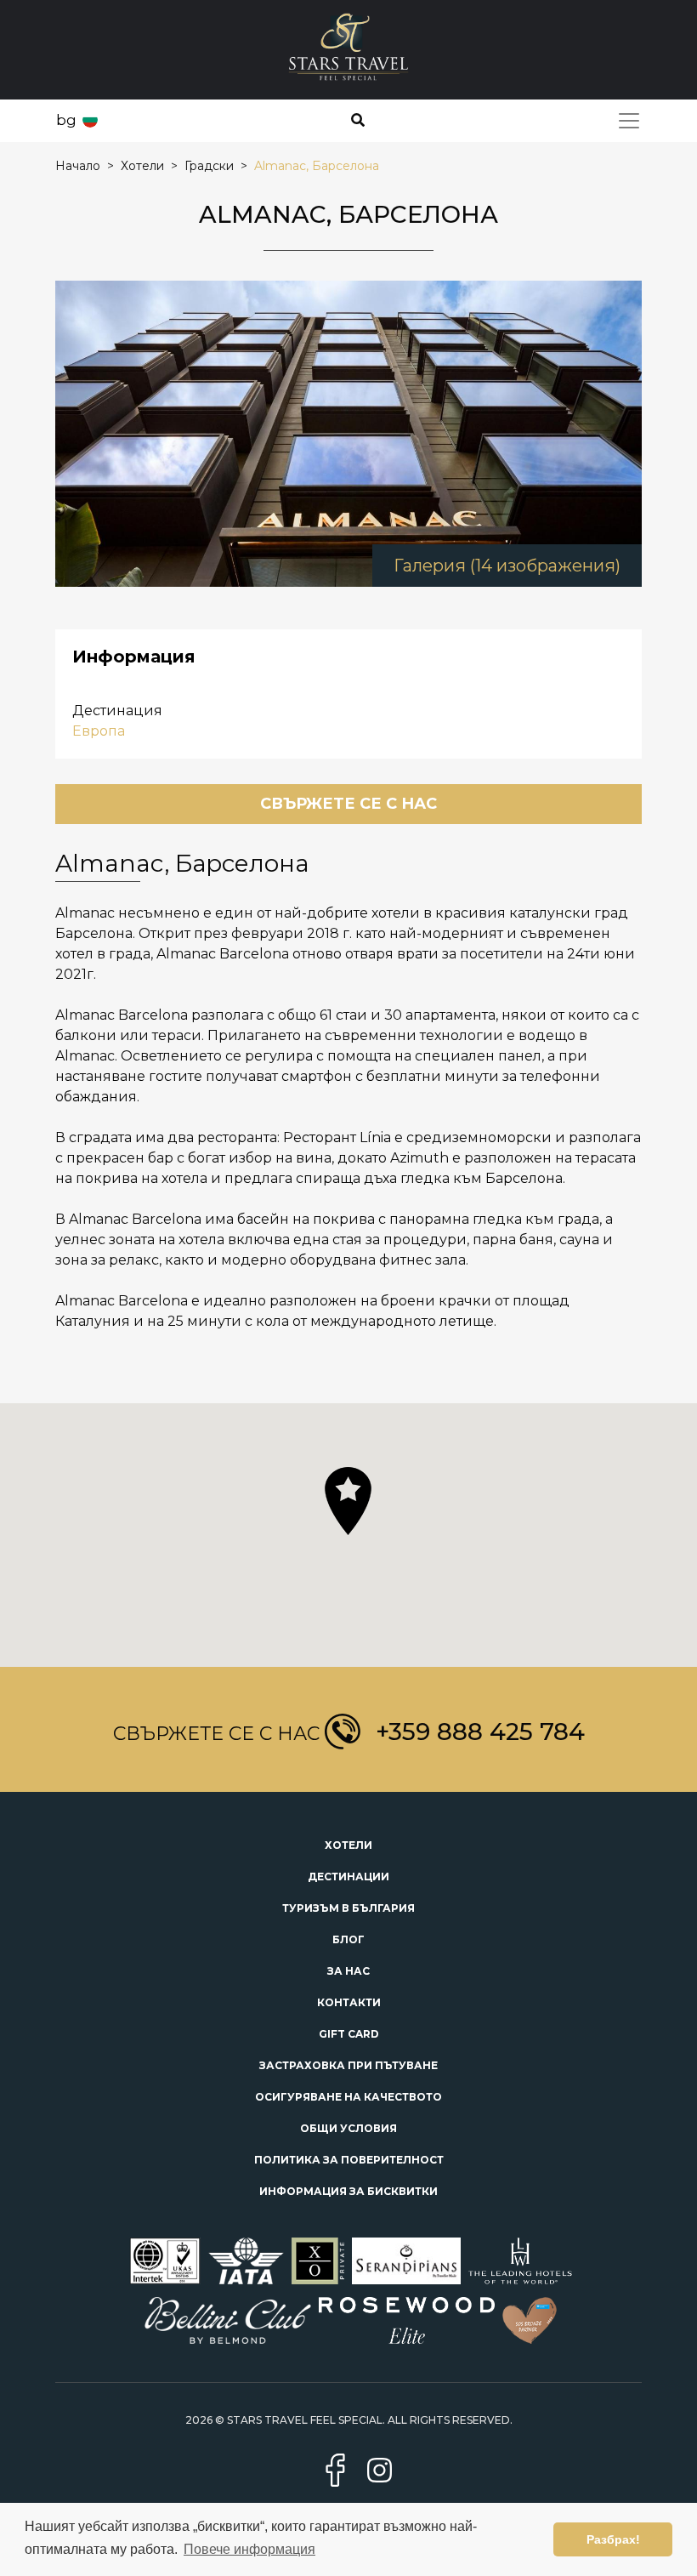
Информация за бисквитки (348, 2191)
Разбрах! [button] (613, 2539)
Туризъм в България (348, 1908)
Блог (348, 1939)
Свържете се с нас (348, 804)
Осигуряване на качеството (348, 2097)
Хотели (348, 1845)
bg (66, 120)
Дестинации (348, 1877)
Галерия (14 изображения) (507, 566)
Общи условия (348, 2128)
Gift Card (349, 2034)
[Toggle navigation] (629, 121)
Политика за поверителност (349, 2160)
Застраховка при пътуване (348, 2065)
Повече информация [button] (249, 2549)
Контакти (349, 2002)
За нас (348, 1971)
